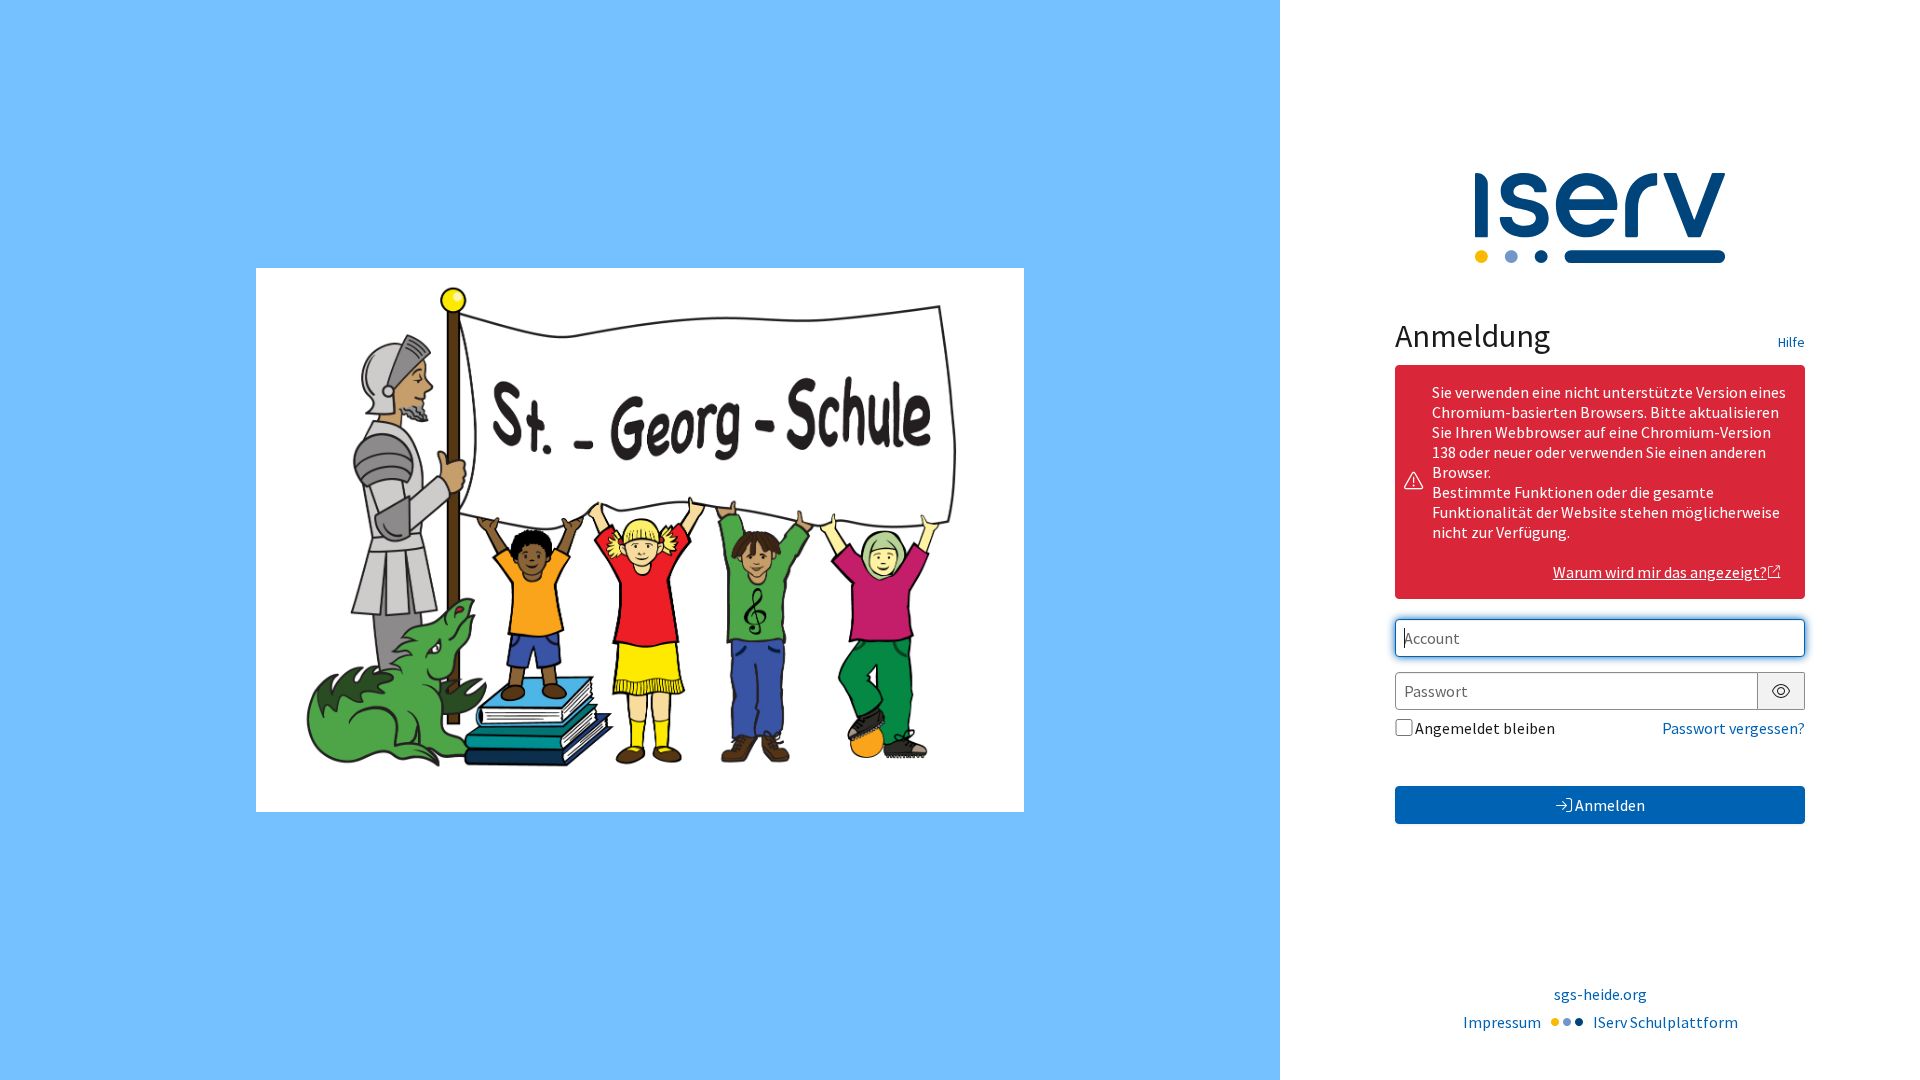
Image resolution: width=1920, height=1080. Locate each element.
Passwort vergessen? (1733, 728)
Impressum (1502, 1022)
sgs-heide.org (1600, 994)
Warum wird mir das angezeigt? (1660, 572)
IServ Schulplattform (1665, 1022)
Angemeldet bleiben (1485, 728)
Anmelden (1610, 805)
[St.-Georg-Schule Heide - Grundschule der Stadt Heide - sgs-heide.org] (640, 539)
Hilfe (1791, 342)
